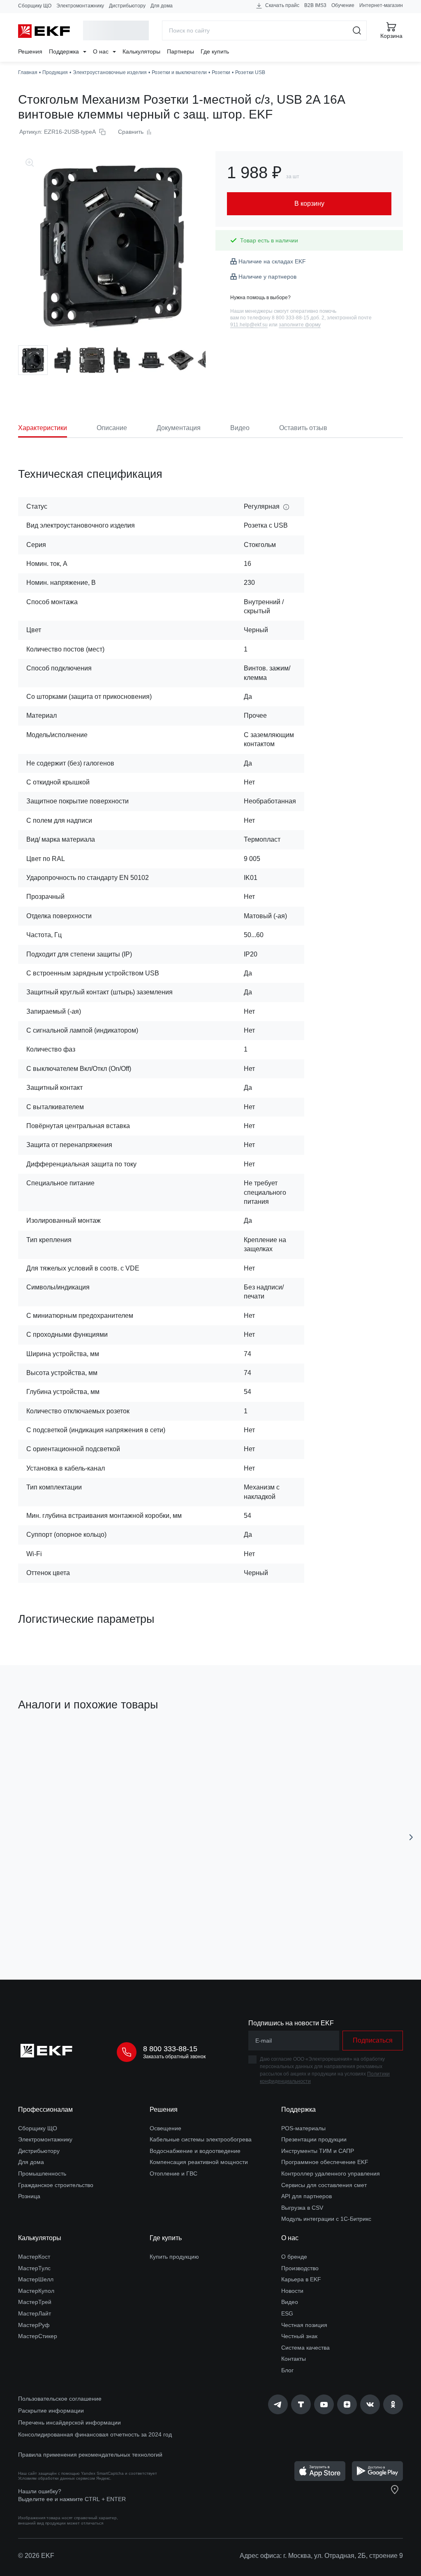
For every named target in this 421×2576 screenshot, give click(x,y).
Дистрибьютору (127, 6)
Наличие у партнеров (267, 277)
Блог (287, 2370)
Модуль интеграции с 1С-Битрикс (326, 2219)
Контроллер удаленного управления (331, 2173)
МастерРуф (34, 2325)
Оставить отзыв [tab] (303, 428)
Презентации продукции (314, 2139)
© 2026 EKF (36, 2556)
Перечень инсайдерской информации (69, 2422)
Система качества (305, 2348)
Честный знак (299, 2336)
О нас (102, 51)
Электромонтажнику (80, 6)
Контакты (294, 2359)
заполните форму (300, 325)
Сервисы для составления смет (324, 2185)
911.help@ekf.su (249, 325)
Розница (29, 2196)
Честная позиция (304, 2325)
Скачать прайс (282, 5)
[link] (278, 2404)
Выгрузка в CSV (302, 2208)
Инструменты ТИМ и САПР (318, 2151)
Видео (290, 2302)
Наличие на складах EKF (272, 261)
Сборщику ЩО (35, 6)
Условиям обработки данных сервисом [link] (57, 2478)
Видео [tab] (240, 428)
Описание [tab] (112, 428)
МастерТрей (35, 2302)
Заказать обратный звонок (174, 2057)
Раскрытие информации (51, 2411)
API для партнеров (306, 2196)
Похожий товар (49, 1743)
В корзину (87, 1927)
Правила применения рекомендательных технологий (90, 2455)
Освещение (165, 2128)
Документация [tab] (179, 428)
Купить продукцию (174, 2257)
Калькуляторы (141, 51)
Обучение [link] (343, 5)
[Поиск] (357, 30)
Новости (292, 2291)
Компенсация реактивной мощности (199, 2162)
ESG (287, 2313)
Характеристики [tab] (43, 428)
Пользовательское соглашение (60, 2399)
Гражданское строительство (56, 2185)
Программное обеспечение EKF (325, 2162)
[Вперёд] (411, 1837)
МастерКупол (36, 2291)
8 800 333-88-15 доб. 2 (298, 318)
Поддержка (65, 51)
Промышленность (42, 2173)
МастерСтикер (38, 2336)
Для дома (162, 6)
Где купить (215, 51)
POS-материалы (303, 2128)
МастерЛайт (35, 2313)
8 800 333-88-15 (170, 2049)
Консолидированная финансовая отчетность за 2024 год (95, 2434)
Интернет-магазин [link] (381, 5)
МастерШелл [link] (36, 2279)
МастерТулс (34, 2268)
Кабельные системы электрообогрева (201, 2139)
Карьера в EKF (301, 2279)
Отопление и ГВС (173, 2173)
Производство (300, 2268)
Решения (30, 51)
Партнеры (180, 51)
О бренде (294, 2257)
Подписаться (373, 2040)
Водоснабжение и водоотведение (195, 2151)
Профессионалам (45, 2109)
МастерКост (34, 2257)
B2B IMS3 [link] (315, 5)
